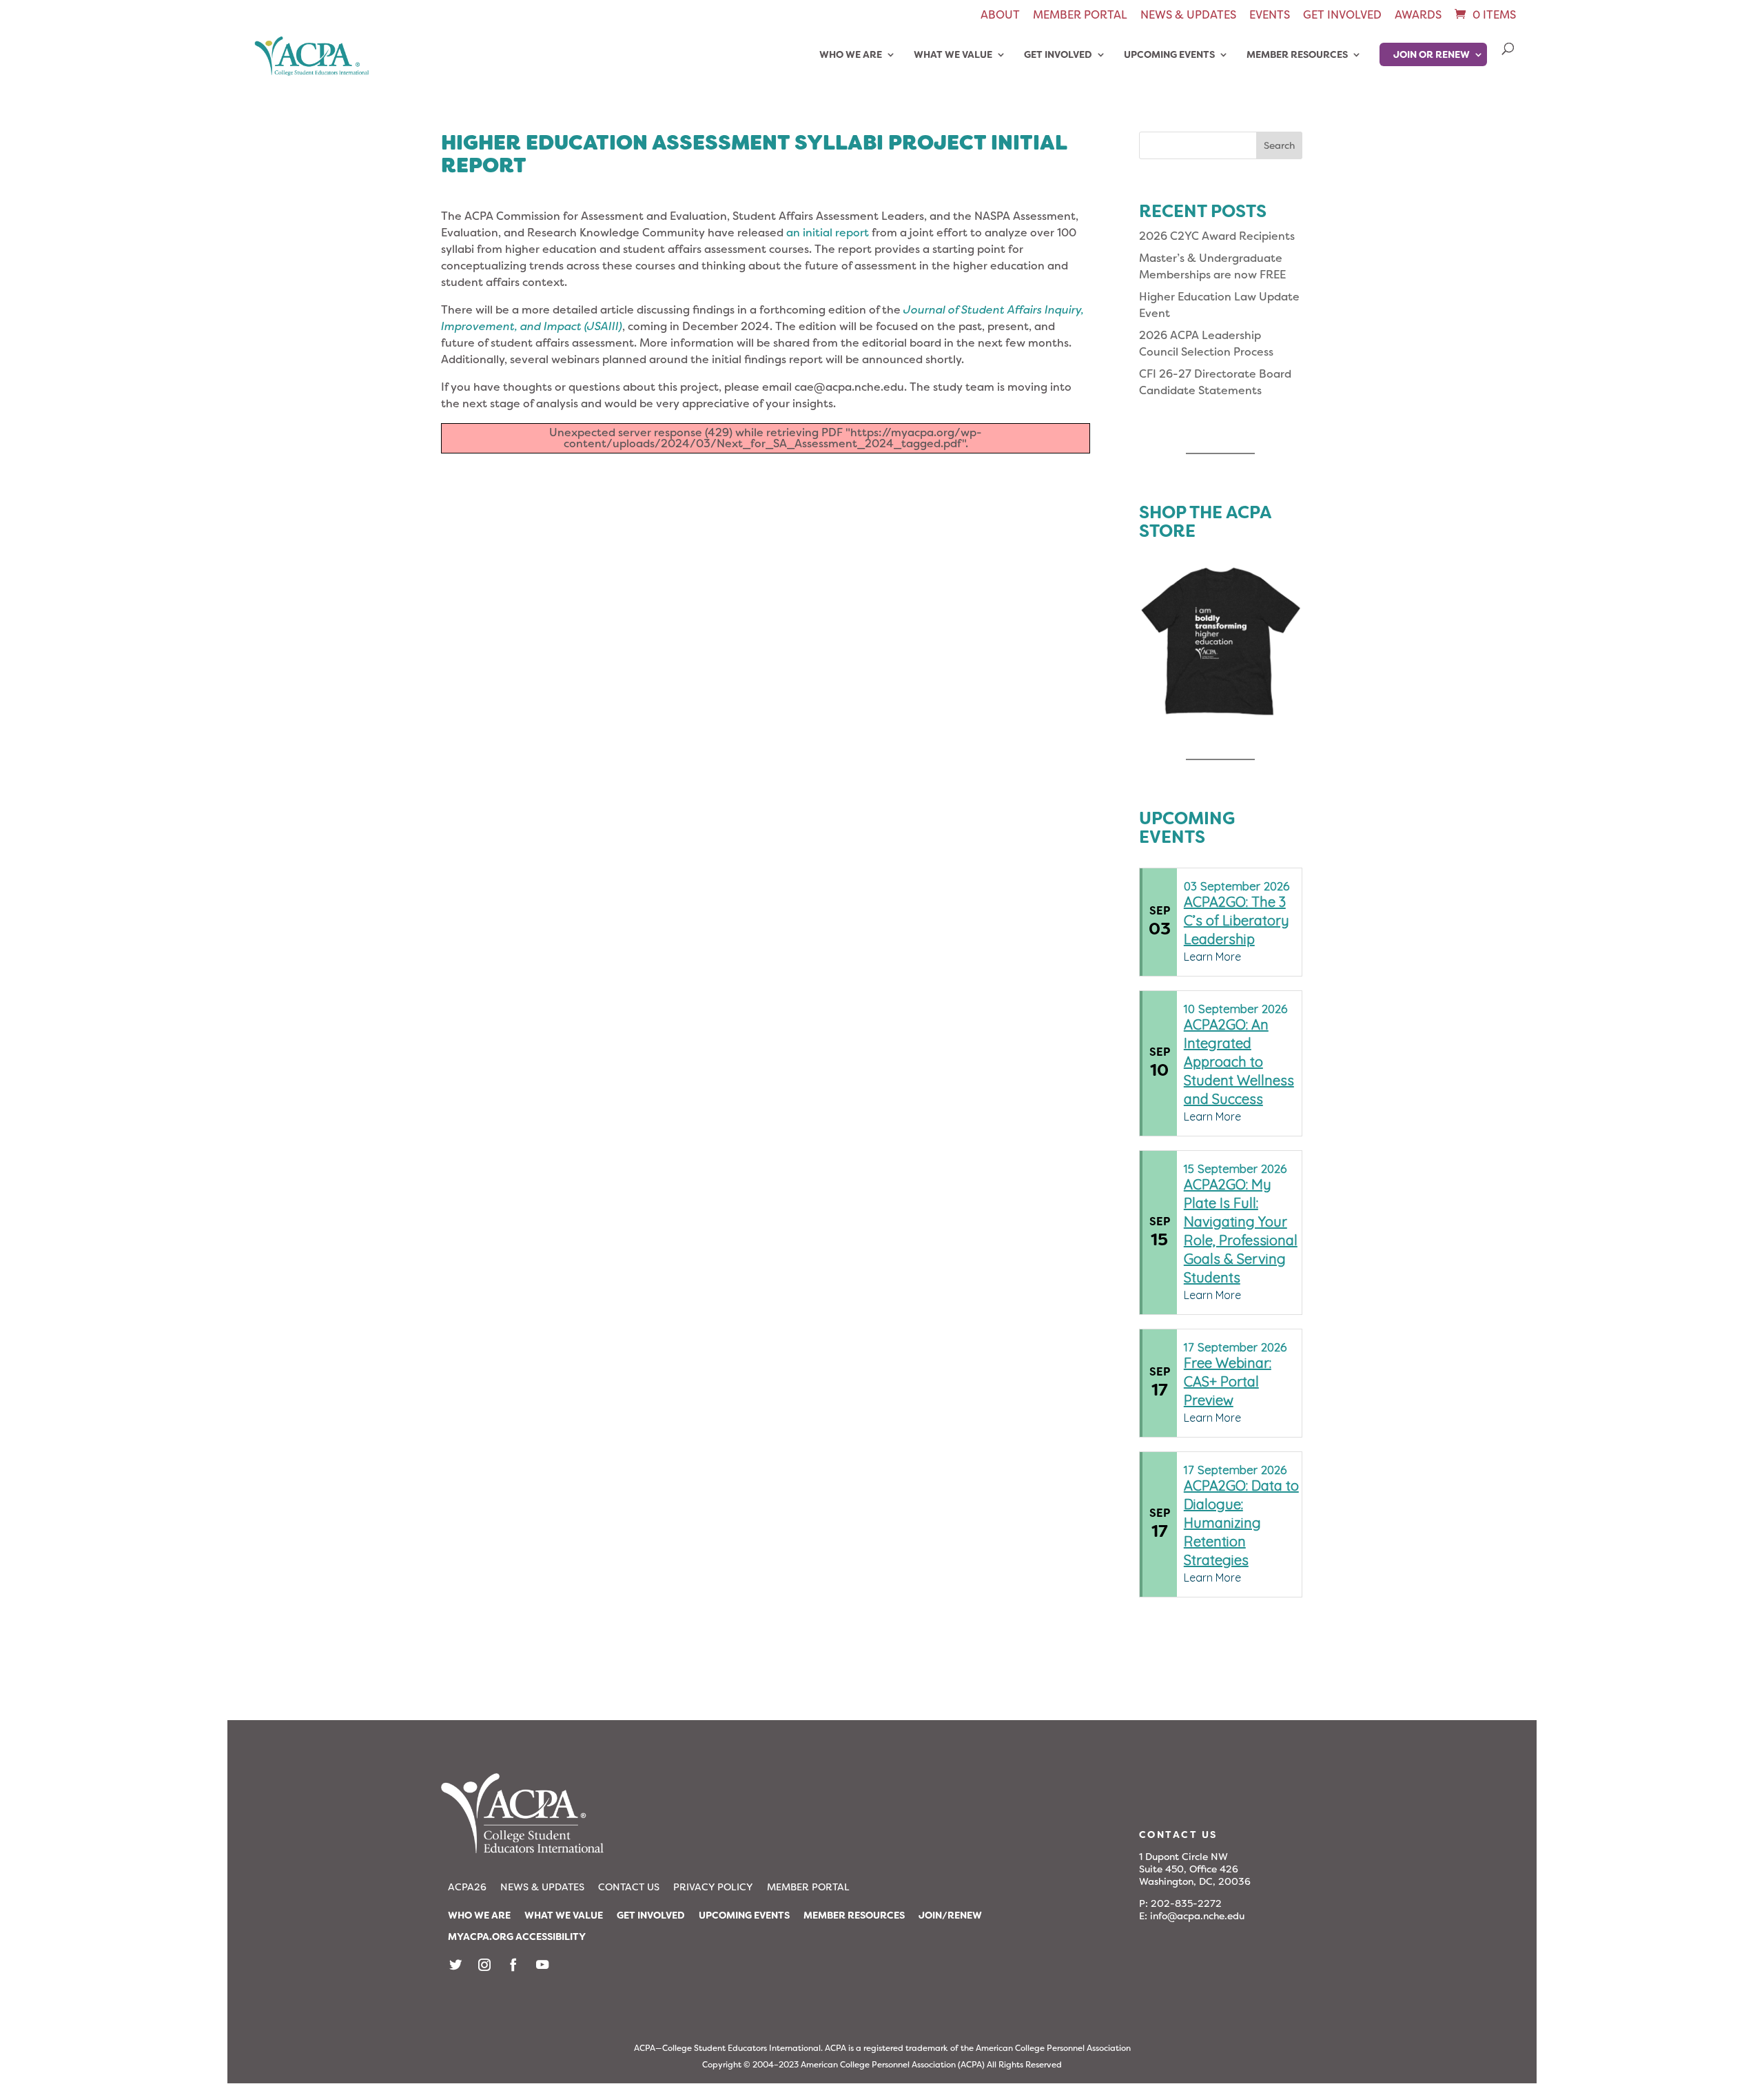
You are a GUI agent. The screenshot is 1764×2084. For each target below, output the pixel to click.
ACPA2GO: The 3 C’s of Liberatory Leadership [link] (1237, 920)
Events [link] (1270, 16)
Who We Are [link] (851, 55)
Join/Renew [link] (950, 1915)
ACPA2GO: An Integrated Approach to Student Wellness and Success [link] (1239, 1062)
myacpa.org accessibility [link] (517, 1937)
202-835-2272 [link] (1186, 1903)
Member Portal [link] (1080, 16)
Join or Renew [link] (1432, 54)
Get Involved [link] (1342, 16)
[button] (1279, 145)
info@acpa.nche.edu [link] (1197, 1916)
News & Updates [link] (1188, 16)
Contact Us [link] (629, 1887)
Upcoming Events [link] (1169, 55)
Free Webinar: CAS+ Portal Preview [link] (1228, 1381)
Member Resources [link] (1297, 55)
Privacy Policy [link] (713, 1887)
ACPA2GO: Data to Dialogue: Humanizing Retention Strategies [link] (1241, 1523)
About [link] (1000, 16)
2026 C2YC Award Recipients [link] (1217, 236)
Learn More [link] (1212, 957)
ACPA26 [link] (467, 1887)
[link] (1484, 15)
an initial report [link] (828, 233)
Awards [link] (1418, 16)
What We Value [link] (953, 55)
